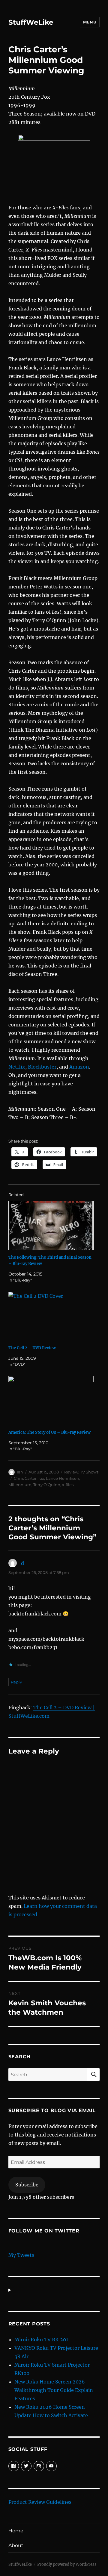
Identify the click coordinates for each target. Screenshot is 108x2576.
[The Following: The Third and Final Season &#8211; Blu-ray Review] (51, 1225)
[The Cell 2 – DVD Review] (51, 1316)
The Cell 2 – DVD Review (32, 1348)
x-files (68, 1485)
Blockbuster (42, 1067)
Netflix (17, 1067)
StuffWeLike (31, 22)
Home (16, 2531)
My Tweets (21, 2255)
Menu (90, 22)
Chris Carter (25, 1478)
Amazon (79, 1067)
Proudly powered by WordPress (67, 2564)
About (16, 2545)
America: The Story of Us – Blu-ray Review (49, 1432)
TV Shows (89, 1472)
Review (71, 1472)
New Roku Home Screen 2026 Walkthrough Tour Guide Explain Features (54, 2390)
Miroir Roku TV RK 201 (41, 2340)
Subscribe (27, 2185)
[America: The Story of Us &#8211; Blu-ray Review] (51, 1401)
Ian (20, 1472)
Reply (16, 1682)
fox (41, 1478)
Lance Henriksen (63, 1478)
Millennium (20, 1485)
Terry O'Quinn (47, 1485)
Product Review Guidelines (40, 2502)
